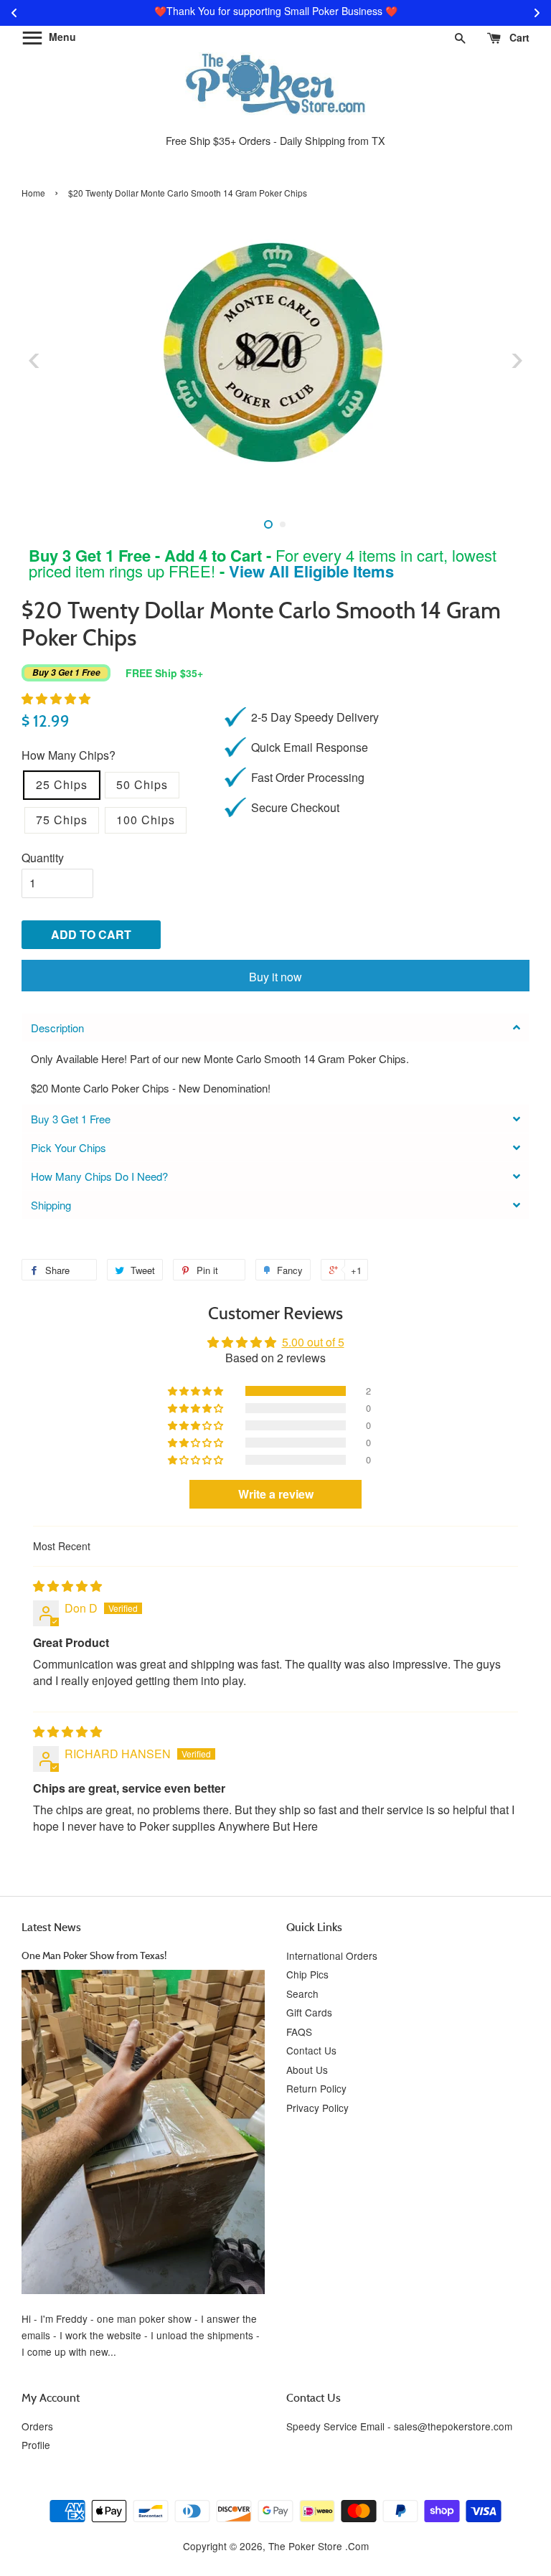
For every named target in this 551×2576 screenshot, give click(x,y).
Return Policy (316, 2088)
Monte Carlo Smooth (252, 1058)
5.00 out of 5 (313, 1342)
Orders (37, 2426)
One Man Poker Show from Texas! (94, 1955)
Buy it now (275, 977)
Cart (518, 37)
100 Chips (146, 820)
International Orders (332, 1955)
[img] (67, 1586)
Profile (36, 2445)
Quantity (43, 858)
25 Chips (62, 784)
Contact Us (311, 2050)
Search (302, 1994)
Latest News (51, 1927)
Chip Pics (307, 1974)
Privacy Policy (317, 2108)
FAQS (299, 2032)
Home (33, 193)
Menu (61, 37)
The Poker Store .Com (319, 2546)
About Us (307, 2070)
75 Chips (62, 820)
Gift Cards (309, 2012)
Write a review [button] (276, 1494)
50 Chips (142, 784)
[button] (56, 698)
